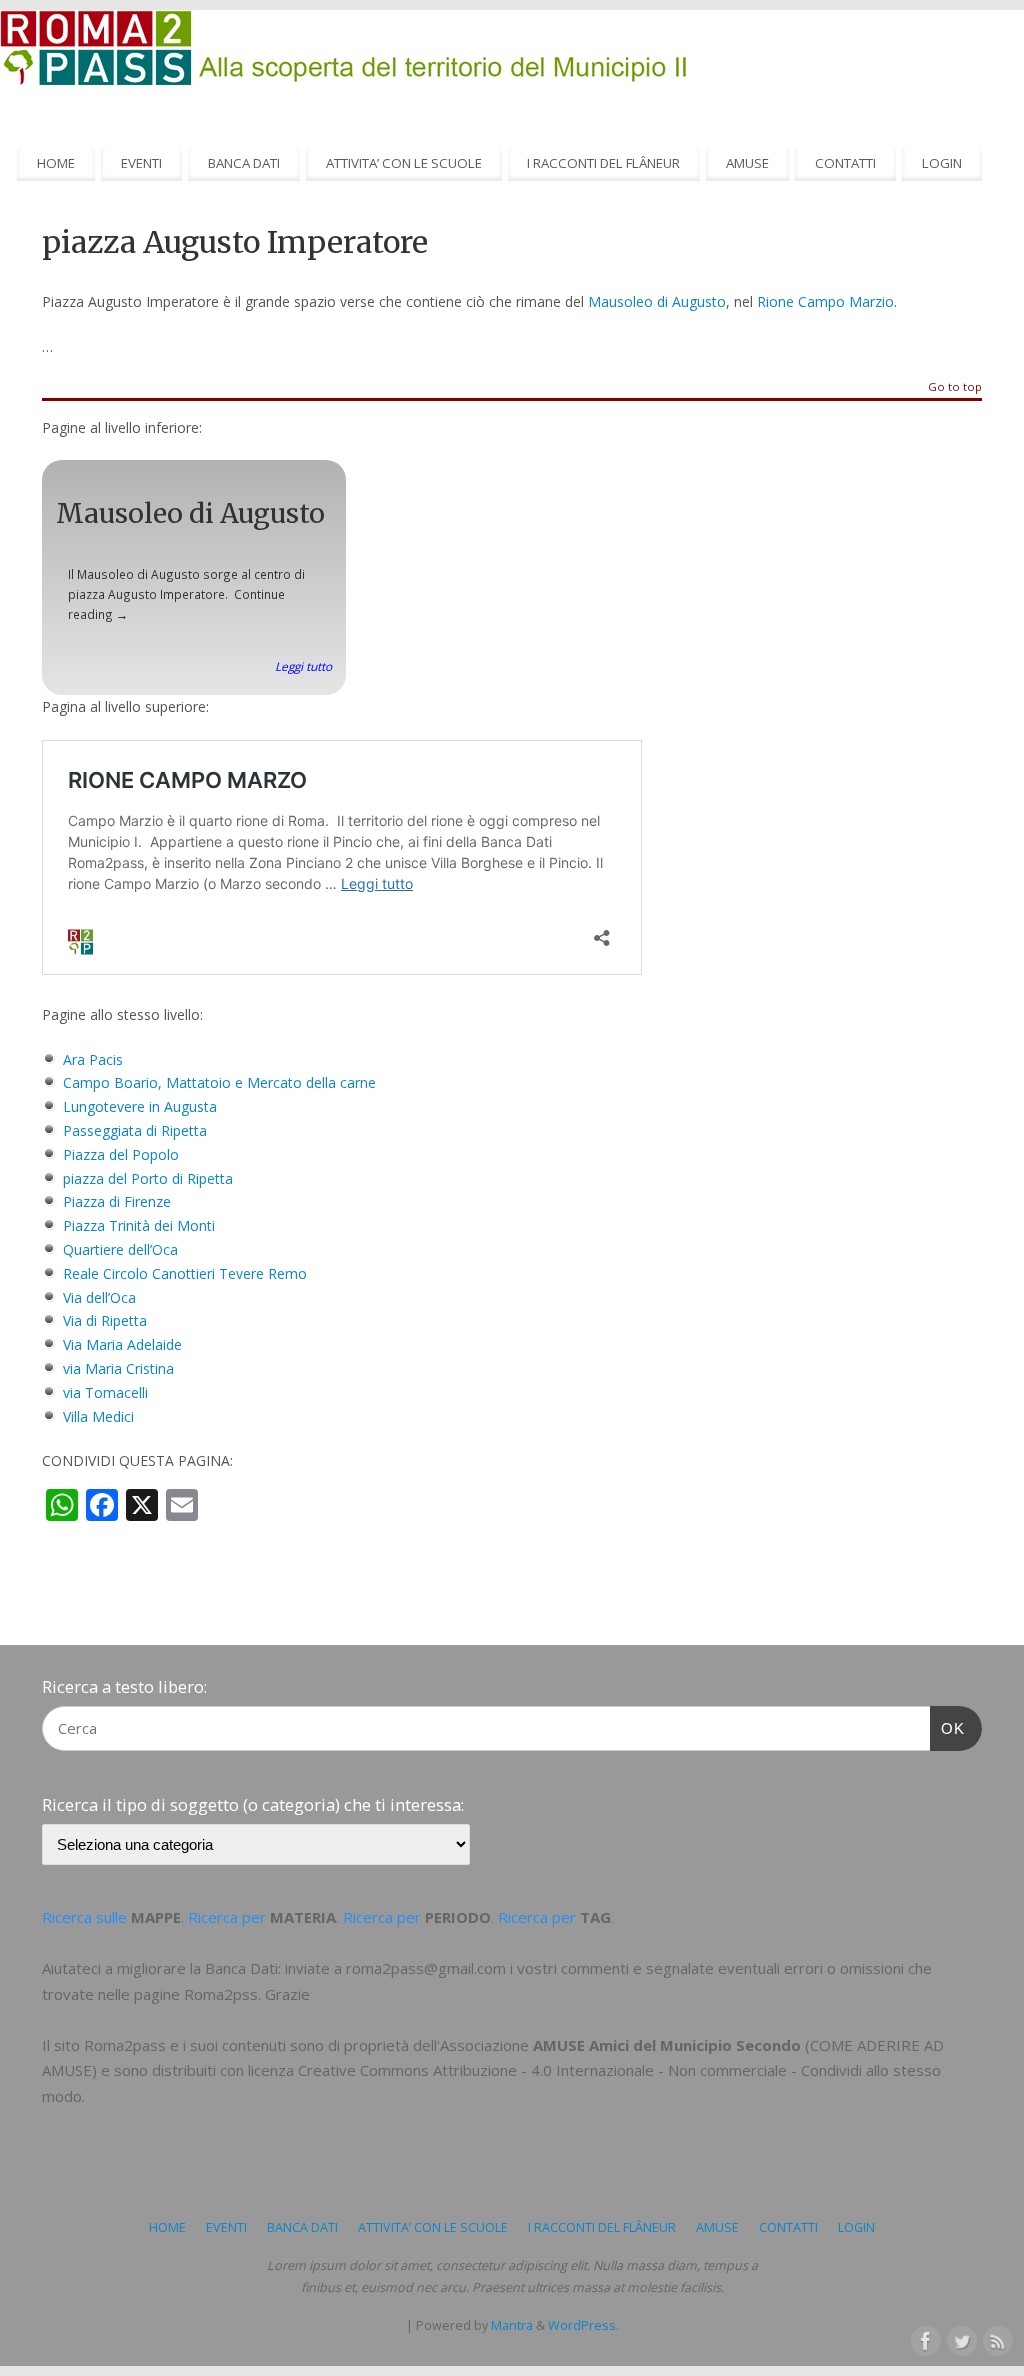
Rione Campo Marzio (825, 301)
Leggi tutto (303, 666)
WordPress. (583, 2325)
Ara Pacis (93, 1059)
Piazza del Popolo (121, 1154)
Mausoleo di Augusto (657, 301)
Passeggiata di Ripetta (135, 1130)
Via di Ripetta (105, 1320)
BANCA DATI (244, 163)
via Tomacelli (105, 1392)
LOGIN (942, 163)
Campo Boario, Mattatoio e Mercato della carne (219, 1082)
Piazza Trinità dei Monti (139, 1225)
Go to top (955, 387)
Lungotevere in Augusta (140, 1106)
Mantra (512, 2325)
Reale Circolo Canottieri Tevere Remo (185, 1273)
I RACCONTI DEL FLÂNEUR (603, 163)
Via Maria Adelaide (122, 1344)
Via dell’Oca (99, 1297)
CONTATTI (845, 163)
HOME (56, 163)
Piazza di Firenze (117, 1201)
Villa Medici (98, 1416)
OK (948, 1728)
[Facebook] (924, 2339)
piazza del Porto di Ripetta (148, 1178)
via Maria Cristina (118, 1368)
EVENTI (141, 163)
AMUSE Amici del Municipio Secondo (667, 2045)
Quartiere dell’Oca (120, 1249)
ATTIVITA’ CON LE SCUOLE (404, 163)
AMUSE (747, 163)
